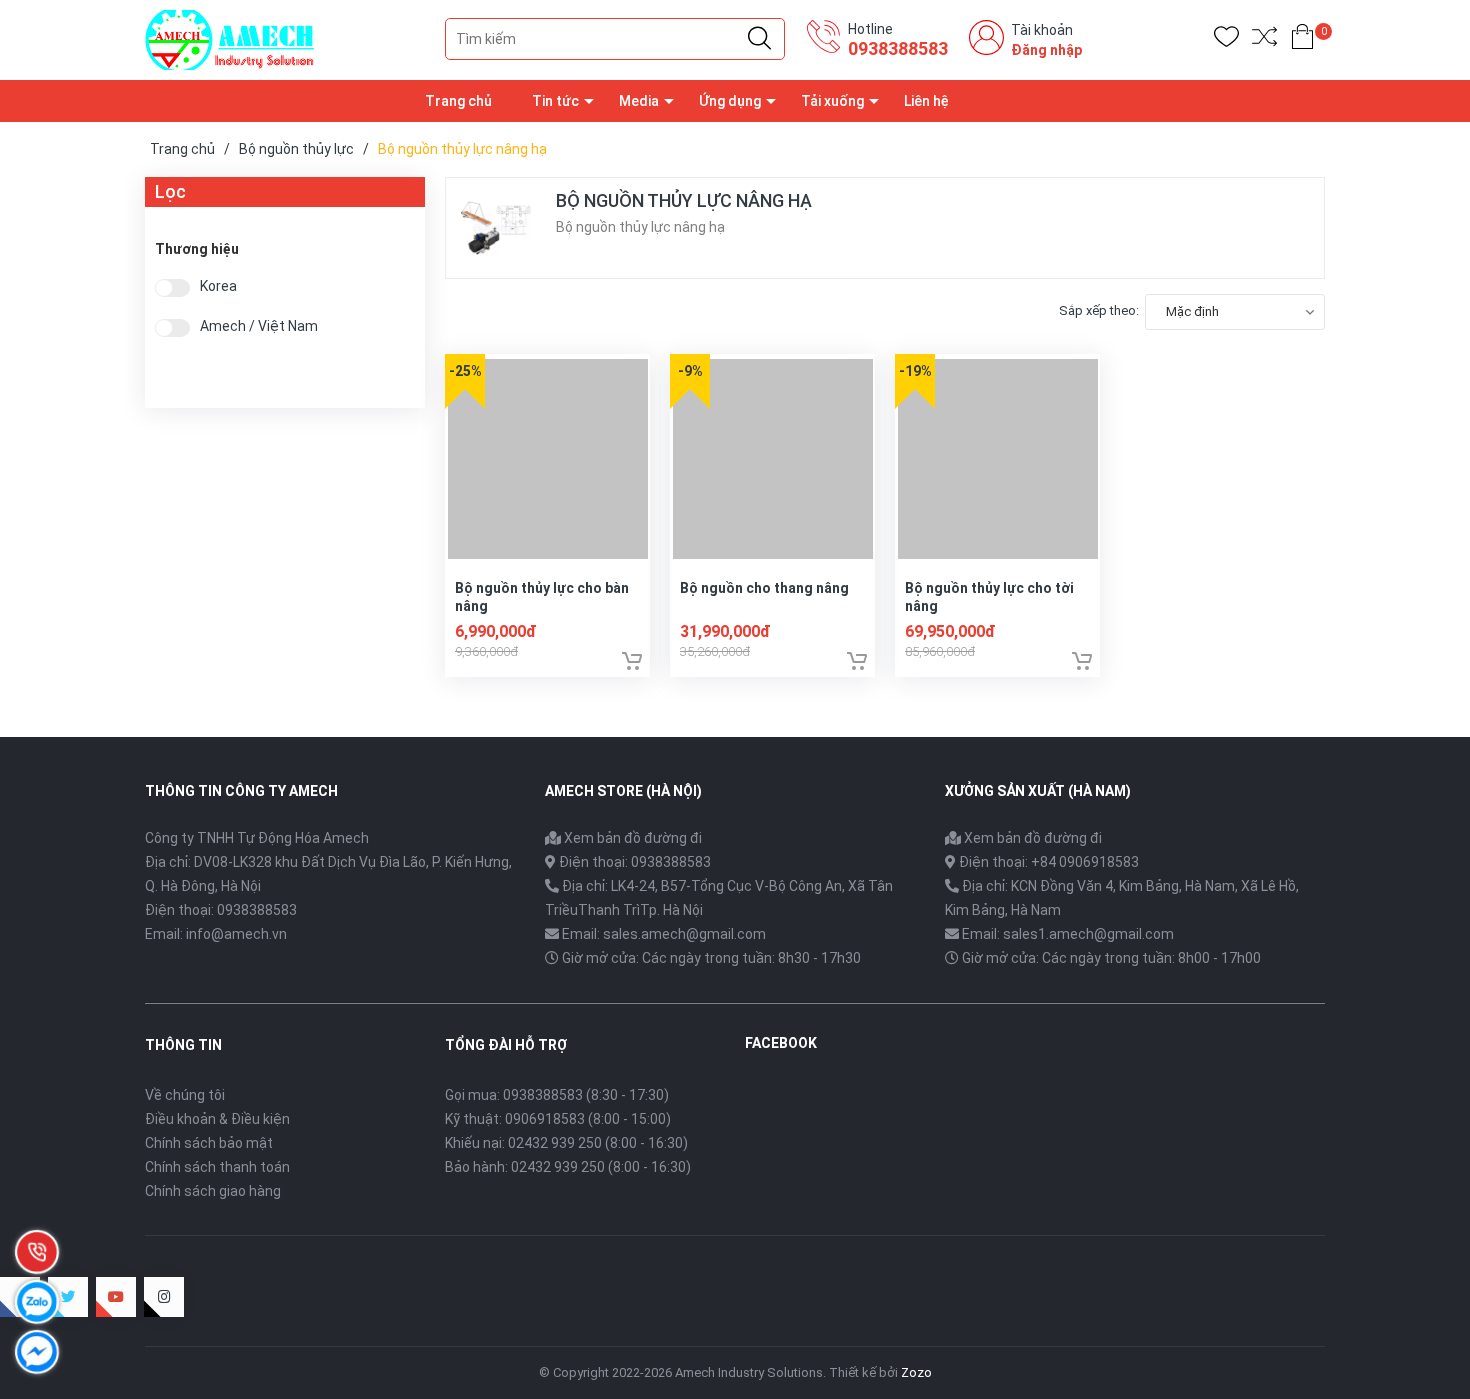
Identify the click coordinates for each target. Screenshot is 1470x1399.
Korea (218, 286)
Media (639, 101)
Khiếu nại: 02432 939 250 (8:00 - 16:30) (566, 1143)
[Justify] (759, 39)
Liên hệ (926, 101)
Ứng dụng (730, 101)
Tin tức (555, 101)
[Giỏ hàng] (1302, 40)
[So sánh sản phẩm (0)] (1264, 40)
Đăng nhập (1046, 50)
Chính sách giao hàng (213, 1191)
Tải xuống (832, 101)
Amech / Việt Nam (259, 326)
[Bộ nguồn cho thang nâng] (772, 456)
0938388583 (898, 48)
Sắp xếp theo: (1099, 310)
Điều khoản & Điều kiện (217, 1119)
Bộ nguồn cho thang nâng (764, 588)
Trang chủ (458, 101)
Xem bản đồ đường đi (631, 838)
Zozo (916, 1372)
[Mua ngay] (632, 661)
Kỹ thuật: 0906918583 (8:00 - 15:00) (558, 1119)
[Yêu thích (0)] (1226, 40)
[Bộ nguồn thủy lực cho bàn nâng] (547, 456)
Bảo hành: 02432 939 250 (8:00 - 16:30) (568, 1167)
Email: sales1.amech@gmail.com (1068, 934)
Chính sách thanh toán (217, 1167)
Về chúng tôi (185, 1095)
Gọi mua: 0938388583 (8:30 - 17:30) (557, 1095)
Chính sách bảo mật (209, 1143)
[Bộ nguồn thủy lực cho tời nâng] (997, 456)
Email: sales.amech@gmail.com (664, 934)
